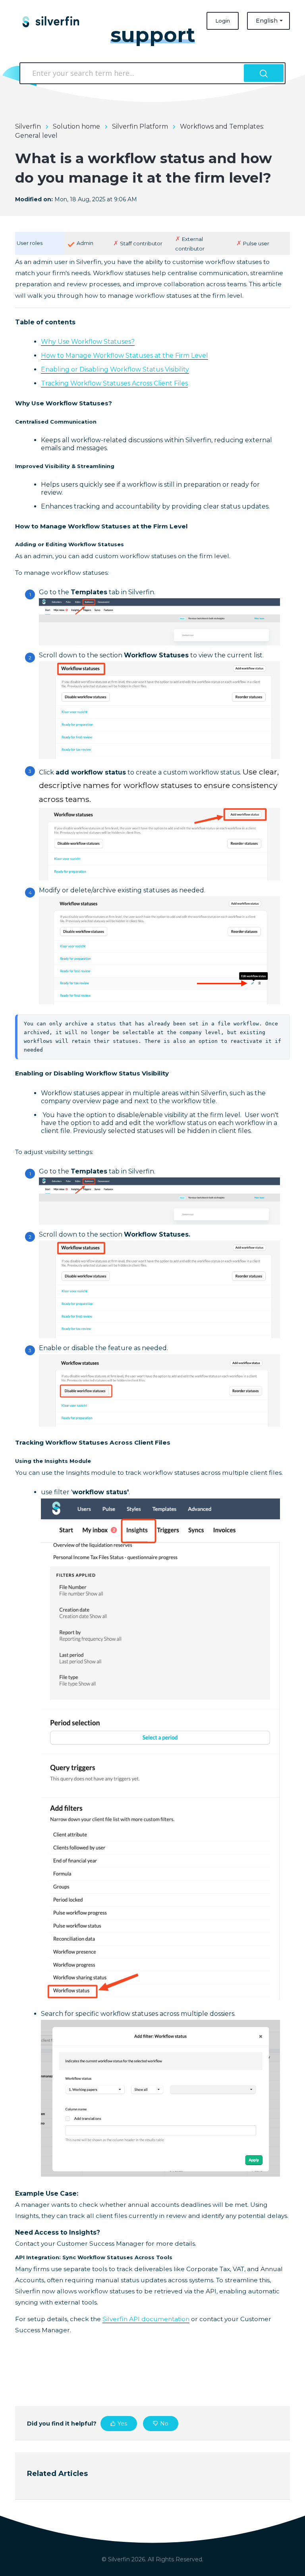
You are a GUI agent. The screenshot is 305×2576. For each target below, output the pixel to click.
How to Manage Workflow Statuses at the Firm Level (125, 355)
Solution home (76, 126)
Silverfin (28, 126)
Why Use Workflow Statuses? (88, 342)
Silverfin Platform (140, 126)
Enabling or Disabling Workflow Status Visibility (115, 369)
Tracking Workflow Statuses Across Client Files (114, 383)
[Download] (138, 1326)
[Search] (264, 73)
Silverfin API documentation (146, 2319)
